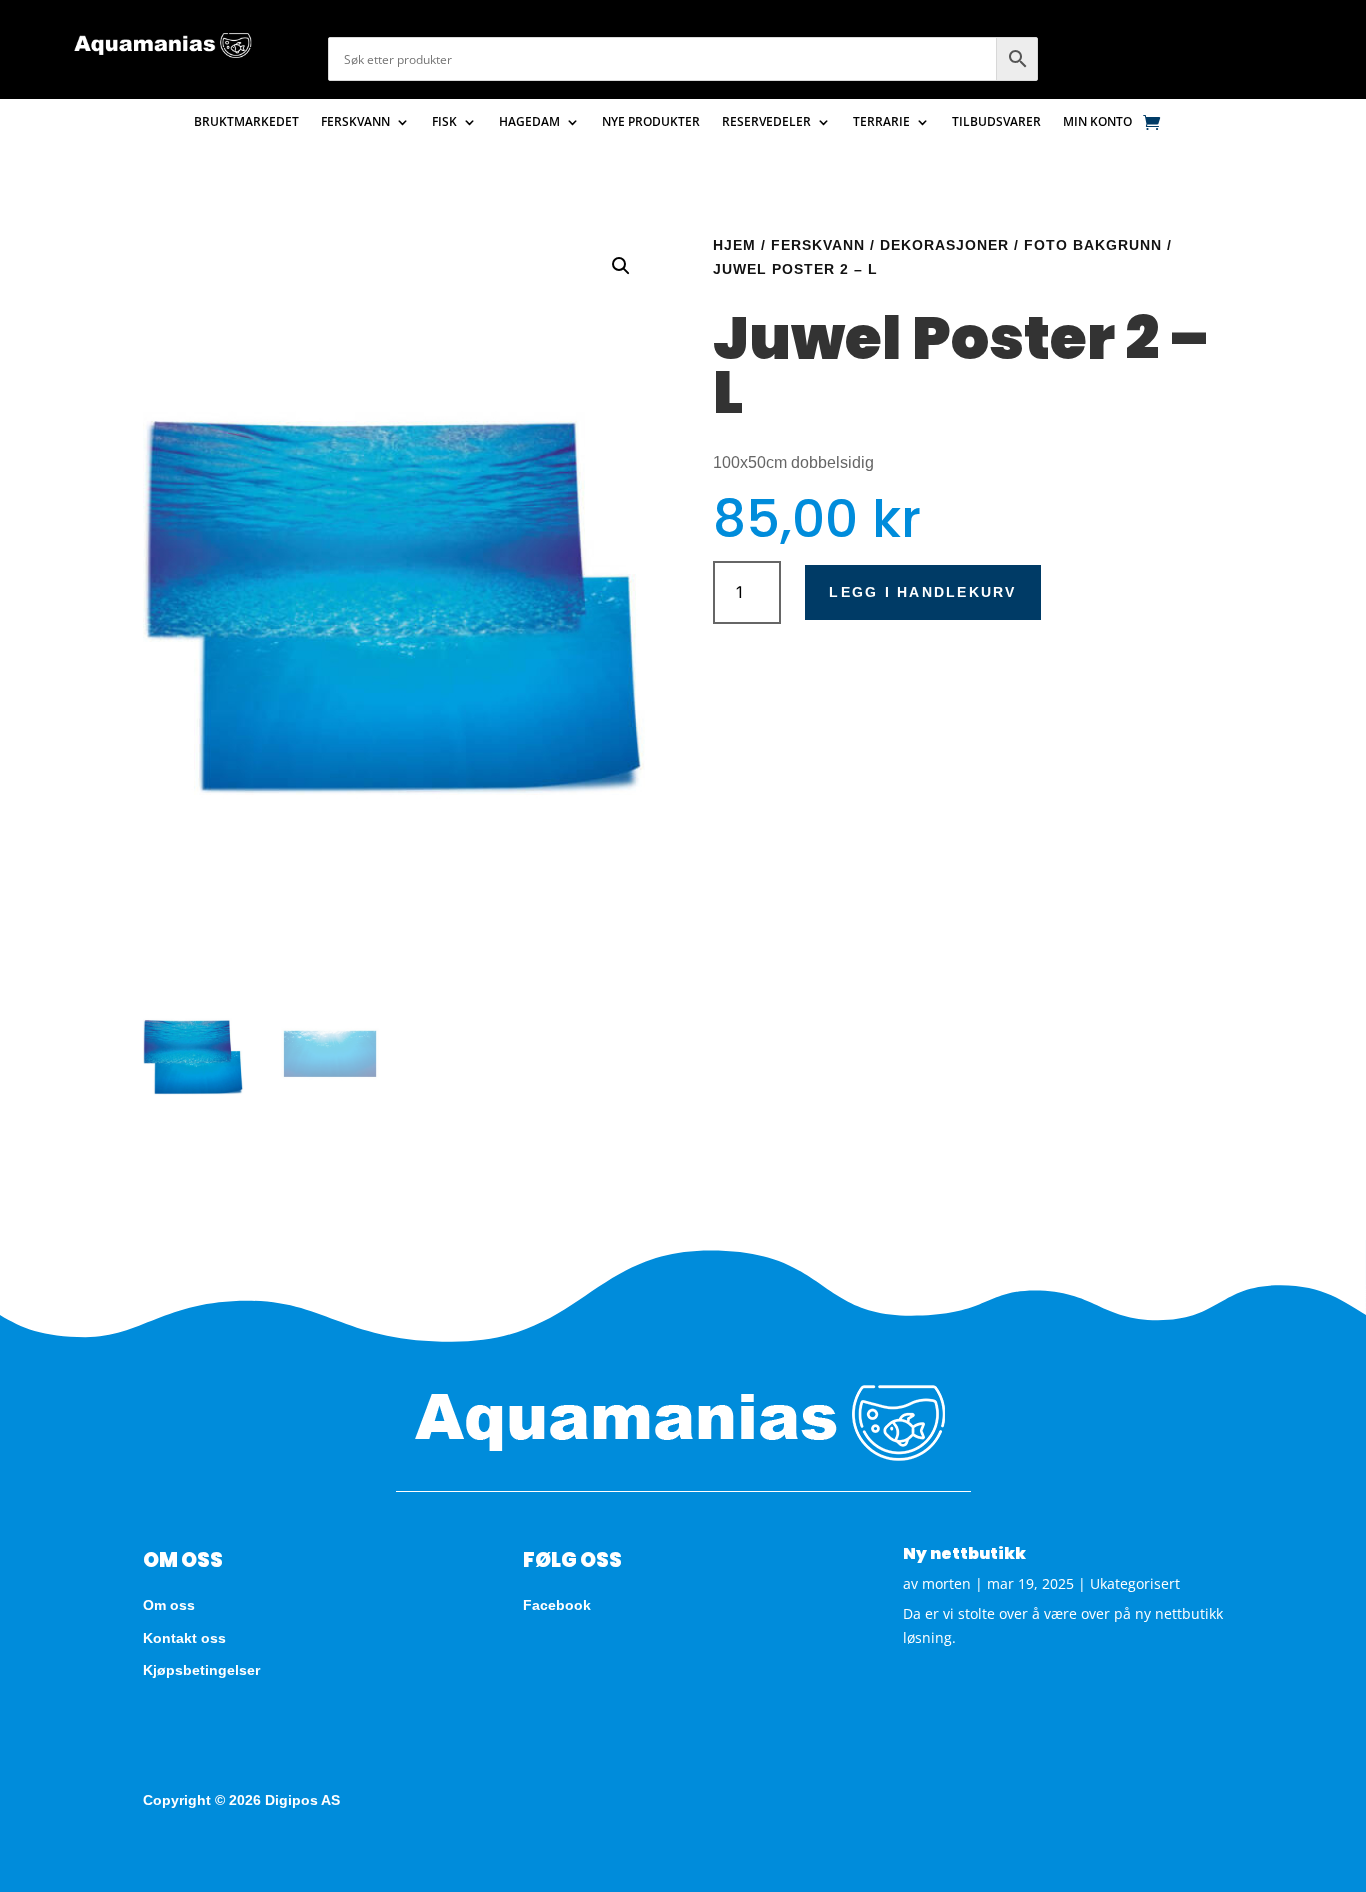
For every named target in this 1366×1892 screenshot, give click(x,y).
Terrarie (881, 122)
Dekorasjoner (944, 245)
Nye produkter (651, 122)
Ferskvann (355, 122)
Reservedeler (766, 122)
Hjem (734, 245)
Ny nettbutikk (964, 1553)
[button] (621, 266)
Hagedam (529, 122)
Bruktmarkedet (246, 122)
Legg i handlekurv (922, 592)
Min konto (1097, 122)
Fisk (444, 122)
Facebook (557, 1605)
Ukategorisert (1135, 1583)
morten (946, 1583)
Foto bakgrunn (1093, 245)
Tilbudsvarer (996, 122)
